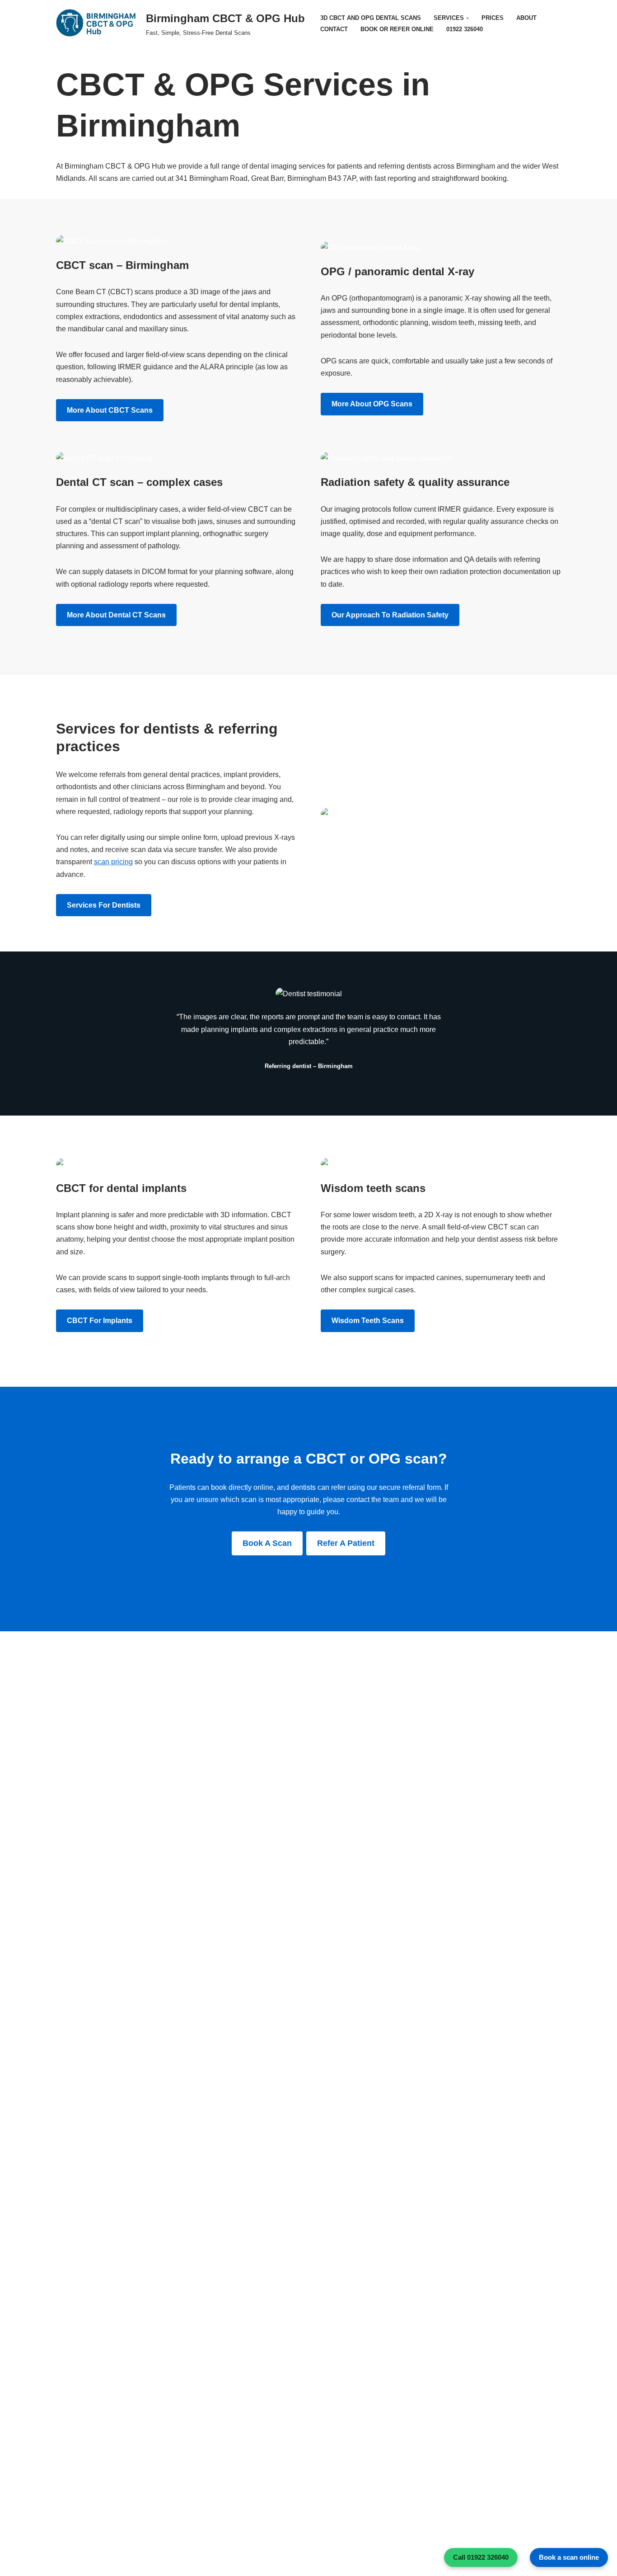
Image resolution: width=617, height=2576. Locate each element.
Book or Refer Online (397, 29)
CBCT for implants (100, 1321)
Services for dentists (104, 905)
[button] (467, 18)
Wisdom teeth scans (368, 1321)
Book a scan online (569, 2557)
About (526, 18)
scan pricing (113, 862)
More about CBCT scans (110, 410)
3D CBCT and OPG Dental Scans (371, 18)
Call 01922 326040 (481, 2557)
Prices (493, 18)
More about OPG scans (372, 404)
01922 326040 (465, 29)
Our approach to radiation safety (390, 615)
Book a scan (267, 1543)
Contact (334, 29)
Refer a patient (346, 1543)
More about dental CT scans (116, 615)
